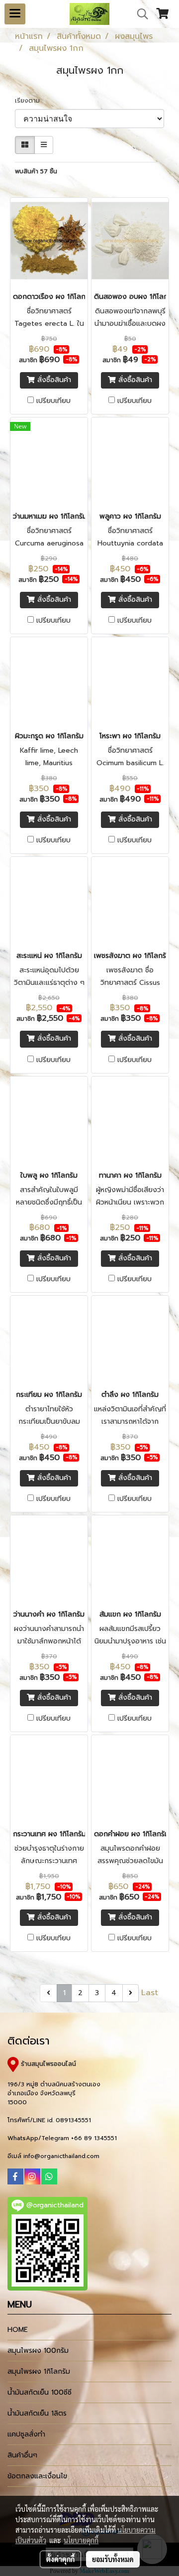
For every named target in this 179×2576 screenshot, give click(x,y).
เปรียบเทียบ (53, 401)
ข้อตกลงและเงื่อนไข (37, 2476)
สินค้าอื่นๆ (22, 2455)
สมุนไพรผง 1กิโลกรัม (39, 2372)
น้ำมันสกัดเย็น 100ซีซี (40, 2392)
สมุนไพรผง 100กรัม (38, 2351)
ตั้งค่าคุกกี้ (60, 2559)
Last (150, 1993)
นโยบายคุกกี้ (81, 2540)
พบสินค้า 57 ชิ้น (36, 171)
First (30, 1993)
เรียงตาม (30, 101)
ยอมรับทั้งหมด (113, 2559)
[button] (139, 14)
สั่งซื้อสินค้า (53, 380)
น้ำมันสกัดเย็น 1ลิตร (37, 2413)
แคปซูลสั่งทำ (26, 2434)
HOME (18, 2330)
